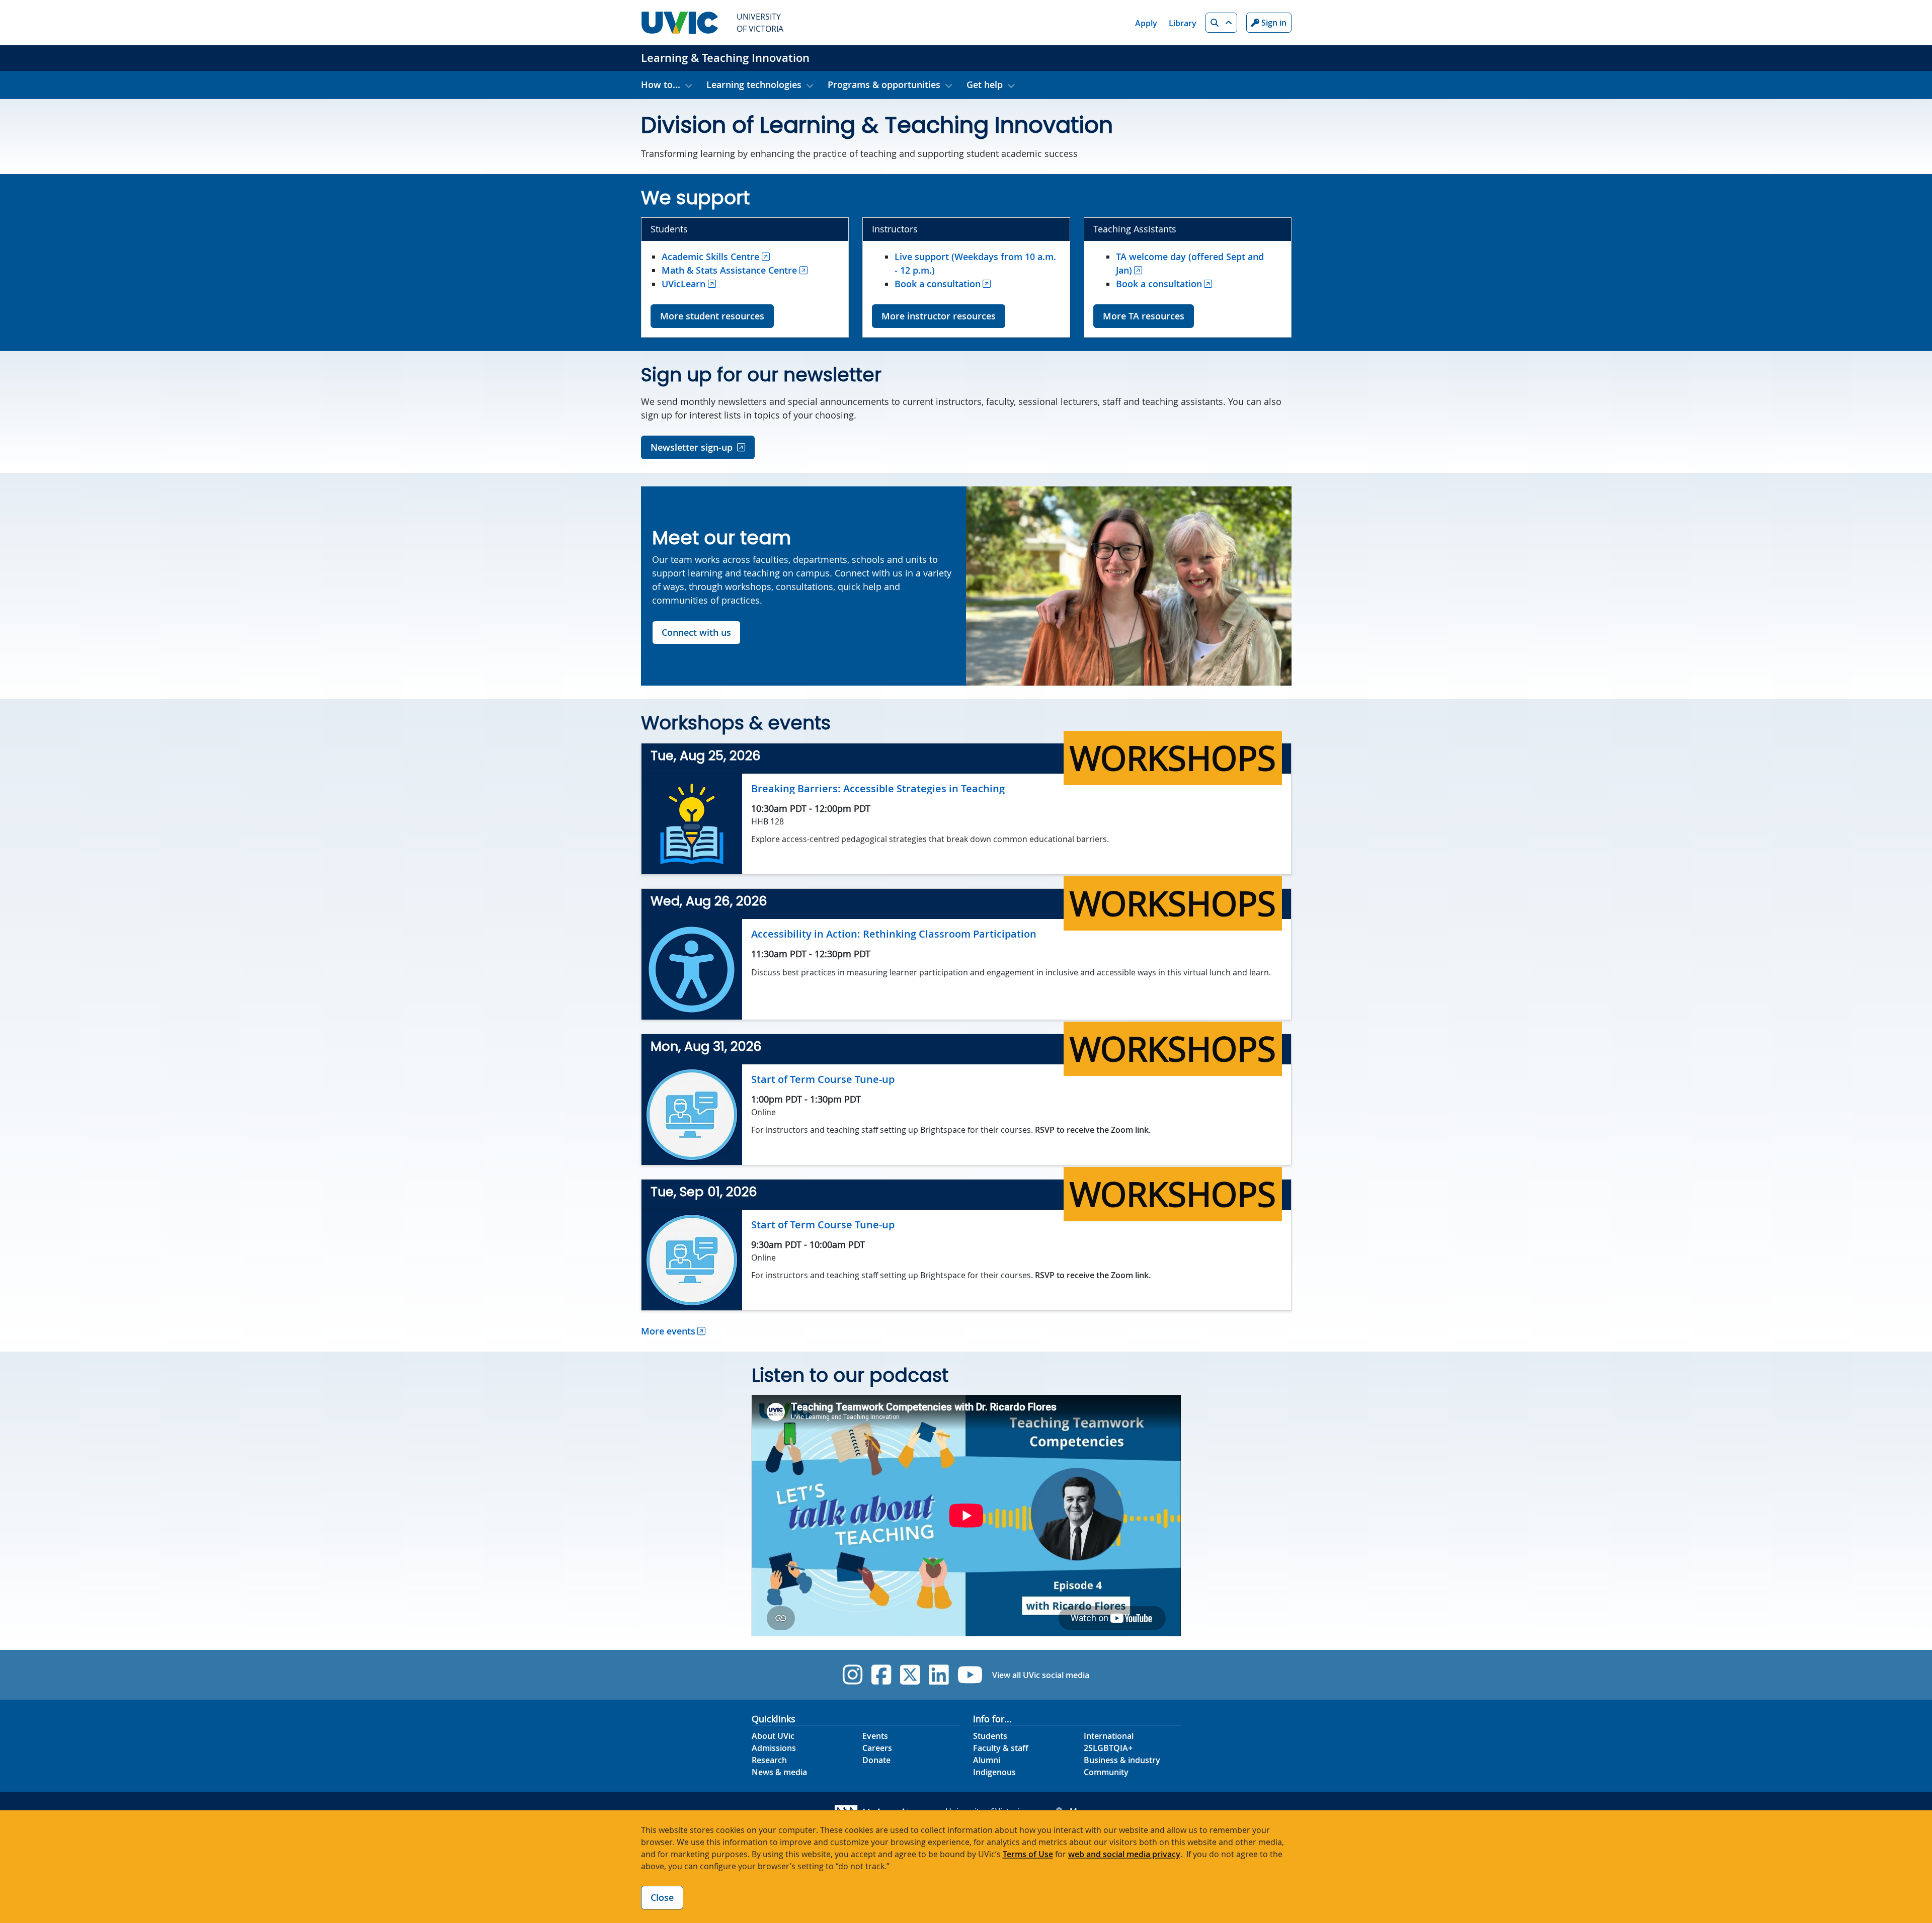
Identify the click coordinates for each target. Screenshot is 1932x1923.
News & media (779, 1772)
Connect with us (696, 632)
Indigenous (994, 1772)
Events (875, 1736)
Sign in (1273, 23)
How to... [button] (661, 85)
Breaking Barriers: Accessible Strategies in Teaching (878, 788)
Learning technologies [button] (754, 85)
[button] (1221, 23)
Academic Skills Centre (710, 257)
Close (662, 1897)
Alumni (987, 1760)
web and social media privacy (1124, 1854)
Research (769, 1760)
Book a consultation (938, 284)
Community (1106, 1772)
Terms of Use (1028, 1854)
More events (668, 1331)
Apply (1146, 23)
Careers (877, 1748)
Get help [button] (985, 85)
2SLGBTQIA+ (1108, 1748)
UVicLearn (683, 284)
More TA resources (1144, 316)
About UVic (773, 1736)
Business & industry (1122, 1760)
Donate (876, 1760)
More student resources (712, 316)
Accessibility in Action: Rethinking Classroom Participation (894, 934)
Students (990, 1736)
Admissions (774, 1748)
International (1109, 1736)
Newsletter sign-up (692, 447)
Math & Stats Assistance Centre (729, 270)
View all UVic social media (1041, 1675)
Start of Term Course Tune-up (823, 1079)
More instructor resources (939, 316)
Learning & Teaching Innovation (725, 58)
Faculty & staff (1001, 1748)
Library (1183, 23)
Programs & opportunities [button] (884, 85)
